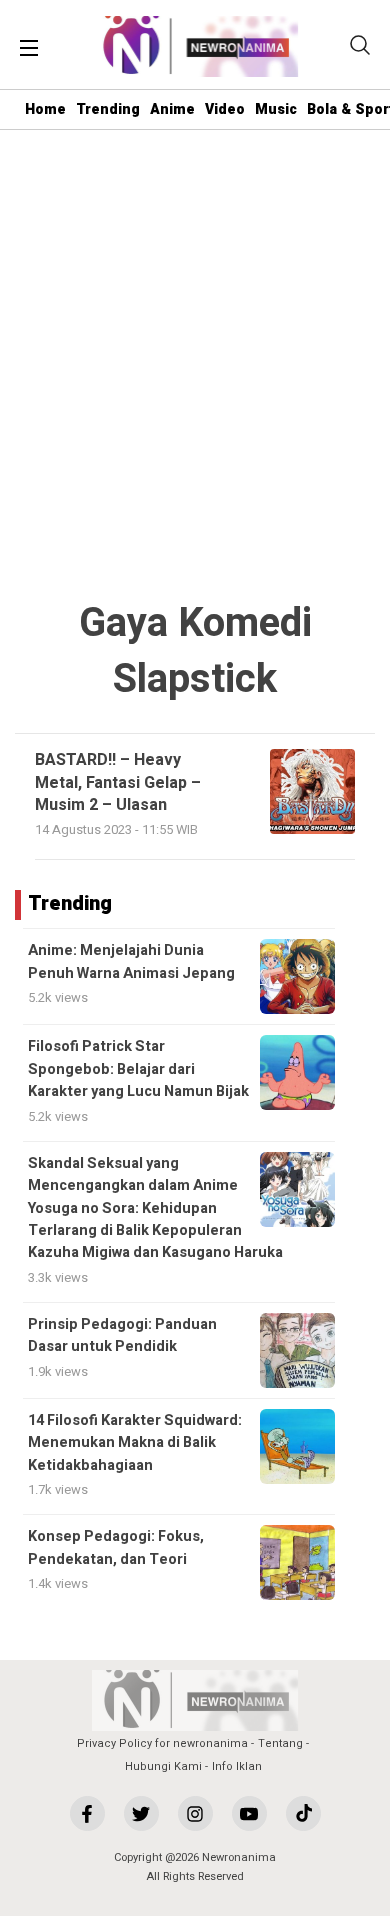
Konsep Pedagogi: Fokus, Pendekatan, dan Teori (116, 1547)
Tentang (280, 1743)
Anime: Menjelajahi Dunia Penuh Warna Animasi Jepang (131, 961)
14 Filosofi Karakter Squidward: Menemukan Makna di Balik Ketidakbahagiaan (135, 1443)
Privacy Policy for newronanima (162, 1743)
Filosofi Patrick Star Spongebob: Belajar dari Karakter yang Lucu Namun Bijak (138, 1069)
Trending (108, 109)
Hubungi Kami (163, 1766)
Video (225, 109)
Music (276, 109)
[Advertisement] (195, 366)
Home (45, 109)
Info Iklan (237, 1766)
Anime (172, 109)
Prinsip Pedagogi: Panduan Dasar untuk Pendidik (122, 1335)
